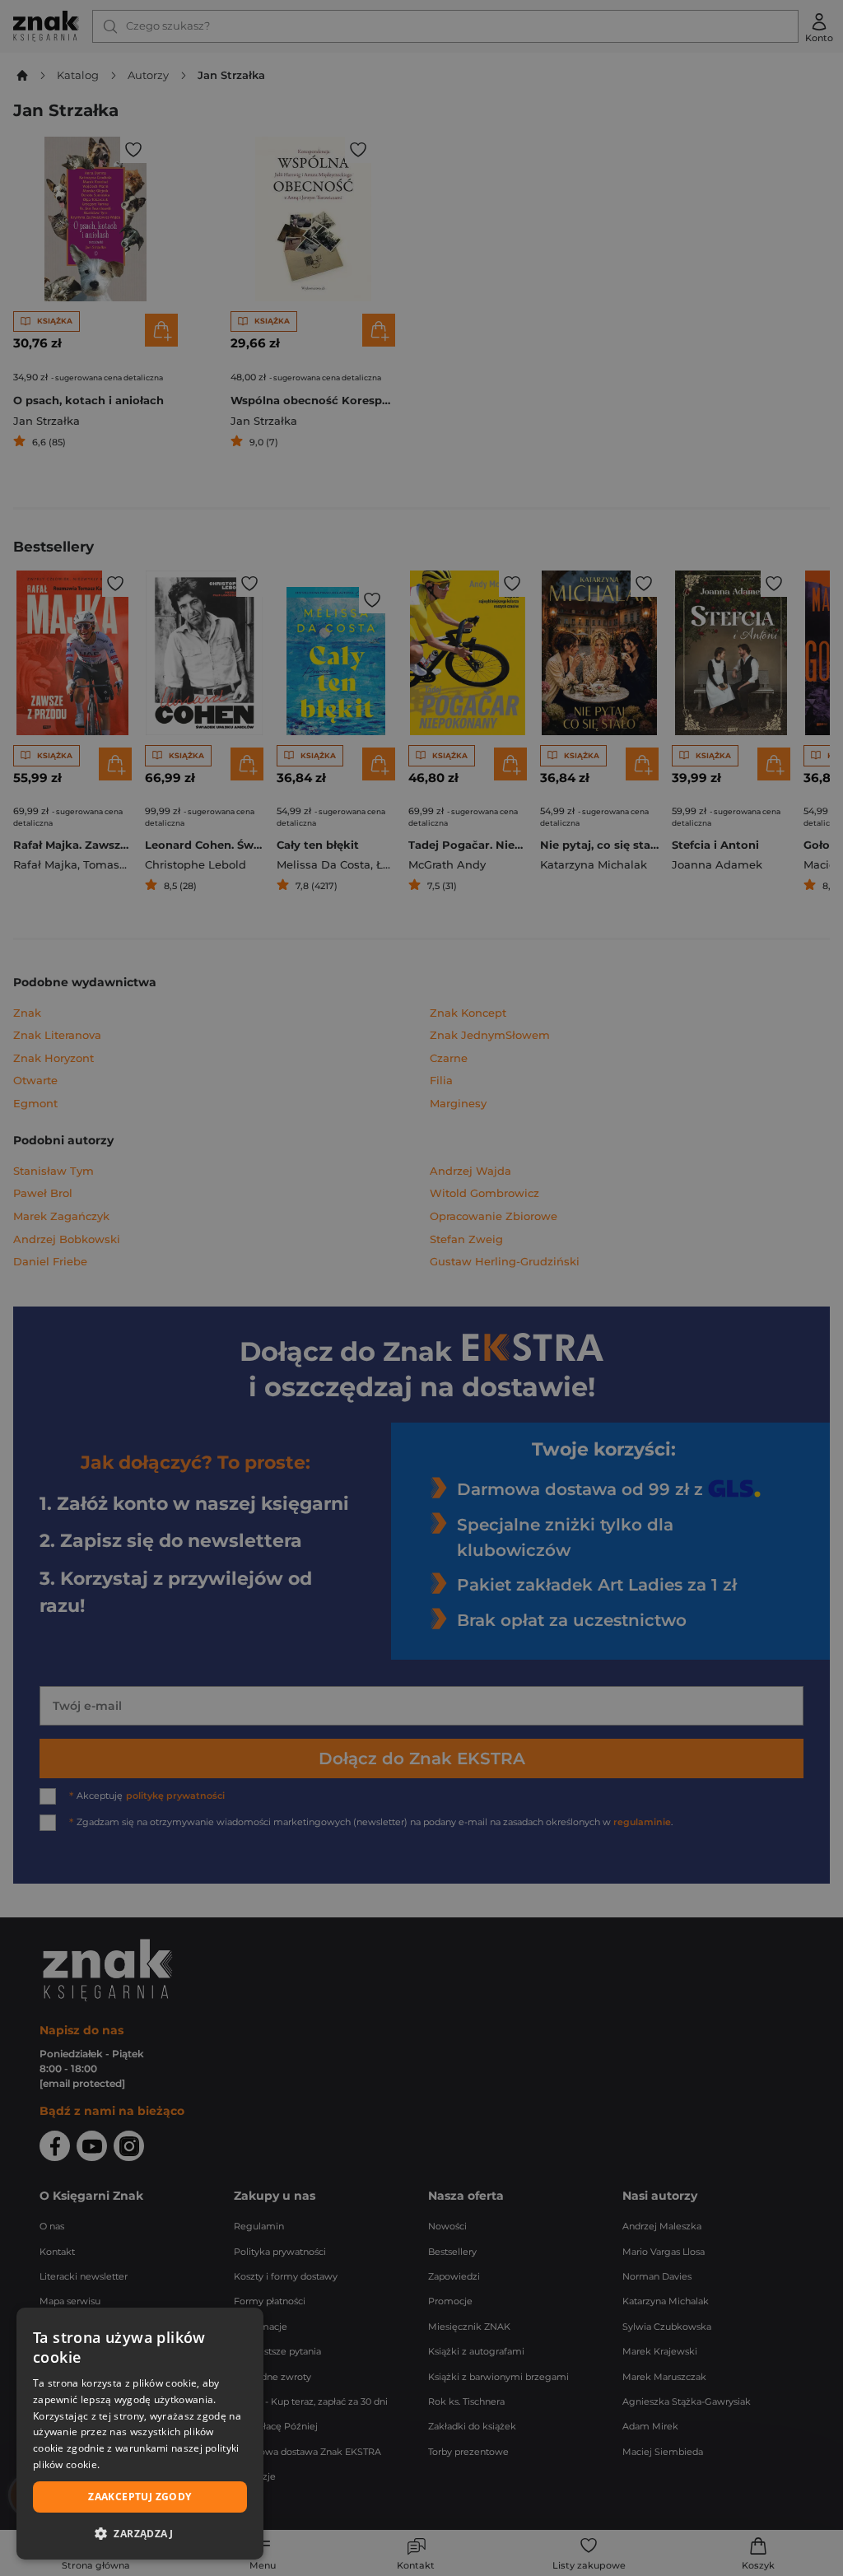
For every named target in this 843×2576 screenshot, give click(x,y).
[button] (140, 2533)
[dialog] (140, 2434)
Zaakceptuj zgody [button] (140, 2497)
